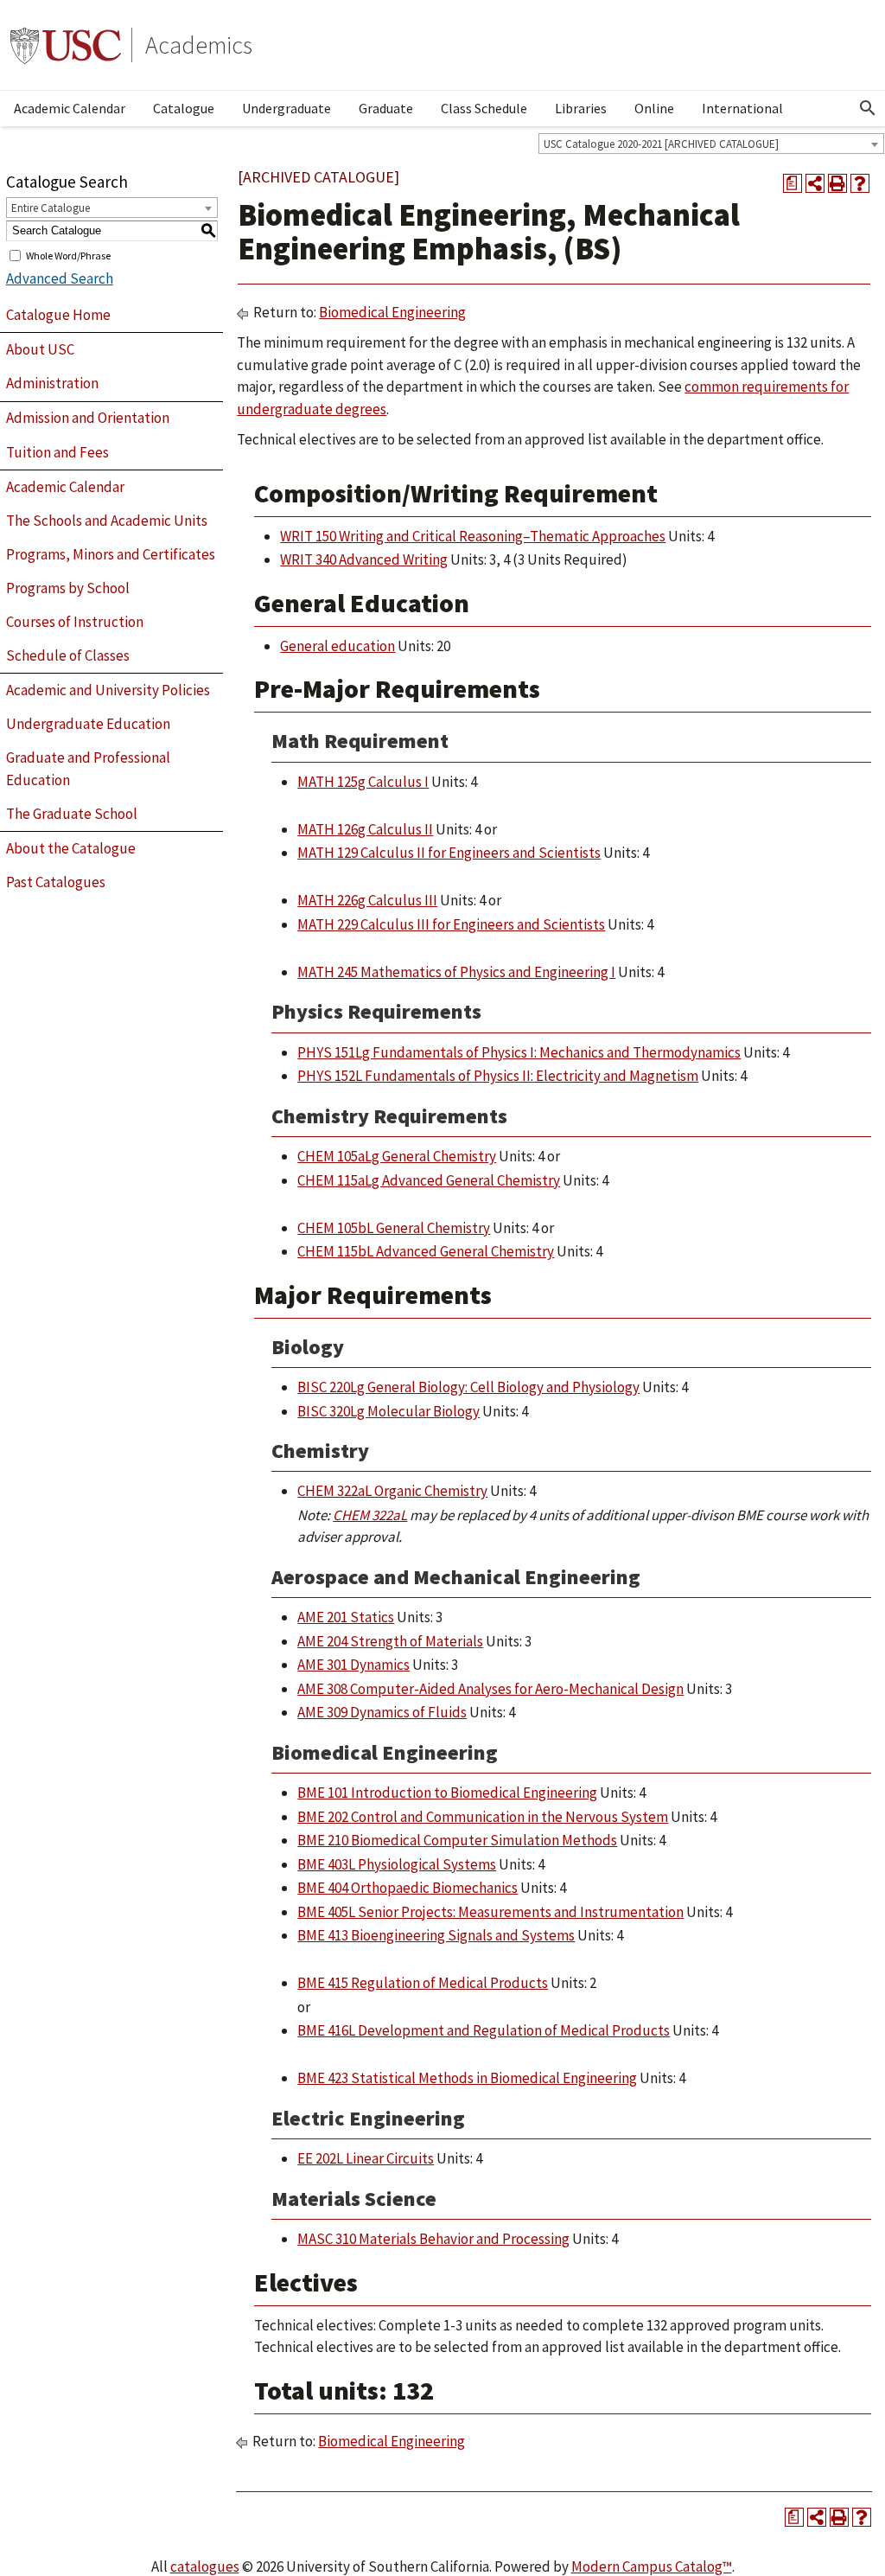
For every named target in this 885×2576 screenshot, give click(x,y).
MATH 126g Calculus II (365, 829)
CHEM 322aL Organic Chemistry (392, 1491)
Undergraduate (287, 108)
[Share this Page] (815, 183)
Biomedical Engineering (392, 312)
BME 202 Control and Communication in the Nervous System (483, 1817)
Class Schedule (484, 108)
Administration (52, 383)
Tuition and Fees (57, 452)
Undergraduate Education (88, 724)
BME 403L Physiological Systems (397, 1864)
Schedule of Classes (68, 655)
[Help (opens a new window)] (860, 183)
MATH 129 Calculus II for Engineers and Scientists (449, 853)
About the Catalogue (71, 848)
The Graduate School (72, 814)
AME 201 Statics (346, 1617)
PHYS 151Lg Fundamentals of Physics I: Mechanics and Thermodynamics (519, 1052)
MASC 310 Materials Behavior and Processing (433, 2239)
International (742, 108)
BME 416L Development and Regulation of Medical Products (484, 2030)
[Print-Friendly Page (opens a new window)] (837, 183)
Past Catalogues (56, 882)
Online (654, 108)
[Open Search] (868, 108)
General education (337, 646)
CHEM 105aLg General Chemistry (397, 1156)
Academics (199, 45)
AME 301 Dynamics (353, 1665)
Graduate (386, 108)
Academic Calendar (70, 108)
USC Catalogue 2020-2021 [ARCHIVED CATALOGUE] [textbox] (661, 144)
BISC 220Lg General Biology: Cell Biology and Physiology (468, 1387)
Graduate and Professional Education (88, 769)
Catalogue (184, 108)
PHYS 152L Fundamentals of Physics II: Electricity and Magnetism (498, 1076)
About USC (40, 349)
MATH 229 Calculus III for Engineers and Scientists (451, 924)
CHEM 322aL (370, 1515)
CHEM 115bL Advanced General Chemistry (426, 1251)
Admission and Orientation (88, 418)
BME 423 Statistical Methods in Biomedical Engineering (467, 2078)
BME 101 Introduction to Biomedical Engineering (447, 1793)
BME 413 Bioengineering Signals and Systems (436, 1935)
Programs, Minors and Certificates (111, 554)
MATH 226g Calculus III (367, 900)
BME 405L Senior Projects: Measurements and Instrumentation (490, 1912)
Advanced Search (60, 278)
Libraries (581, 108)
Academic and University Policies (108, 690)
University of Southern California (66, 45)
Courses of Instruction (75, 622)
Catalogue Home (58, 315)
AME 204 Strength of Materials (390, 1641)
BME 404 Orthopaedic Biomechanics (407, 1888)
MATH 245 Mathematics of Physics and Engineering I (456, 972)
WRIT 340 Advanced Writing (364, 559)
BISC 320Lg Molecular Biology (388, 1411)
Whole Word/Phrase (68, 255)
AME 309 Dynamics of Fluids (382, 1712)
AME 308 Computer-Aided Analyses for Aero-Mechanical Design (490, 1689)
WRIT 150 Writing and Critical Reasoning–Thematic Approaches (473, 536)
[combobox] (711, 144)
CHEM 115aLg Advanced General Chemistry (429, 1180)
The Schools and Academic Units (107, 521)
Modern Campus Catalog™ (652, 2566)
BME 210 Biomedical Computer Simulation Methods (457, 1840)
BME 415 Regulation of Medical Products (423, 1983)
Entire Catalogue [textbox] (51, 208)
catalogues (205, 2566)
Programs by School (68, 588)
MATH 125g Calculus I (363, 782)
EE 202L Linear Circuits (366, 2158)
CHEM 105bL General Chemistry (394, 1228)
